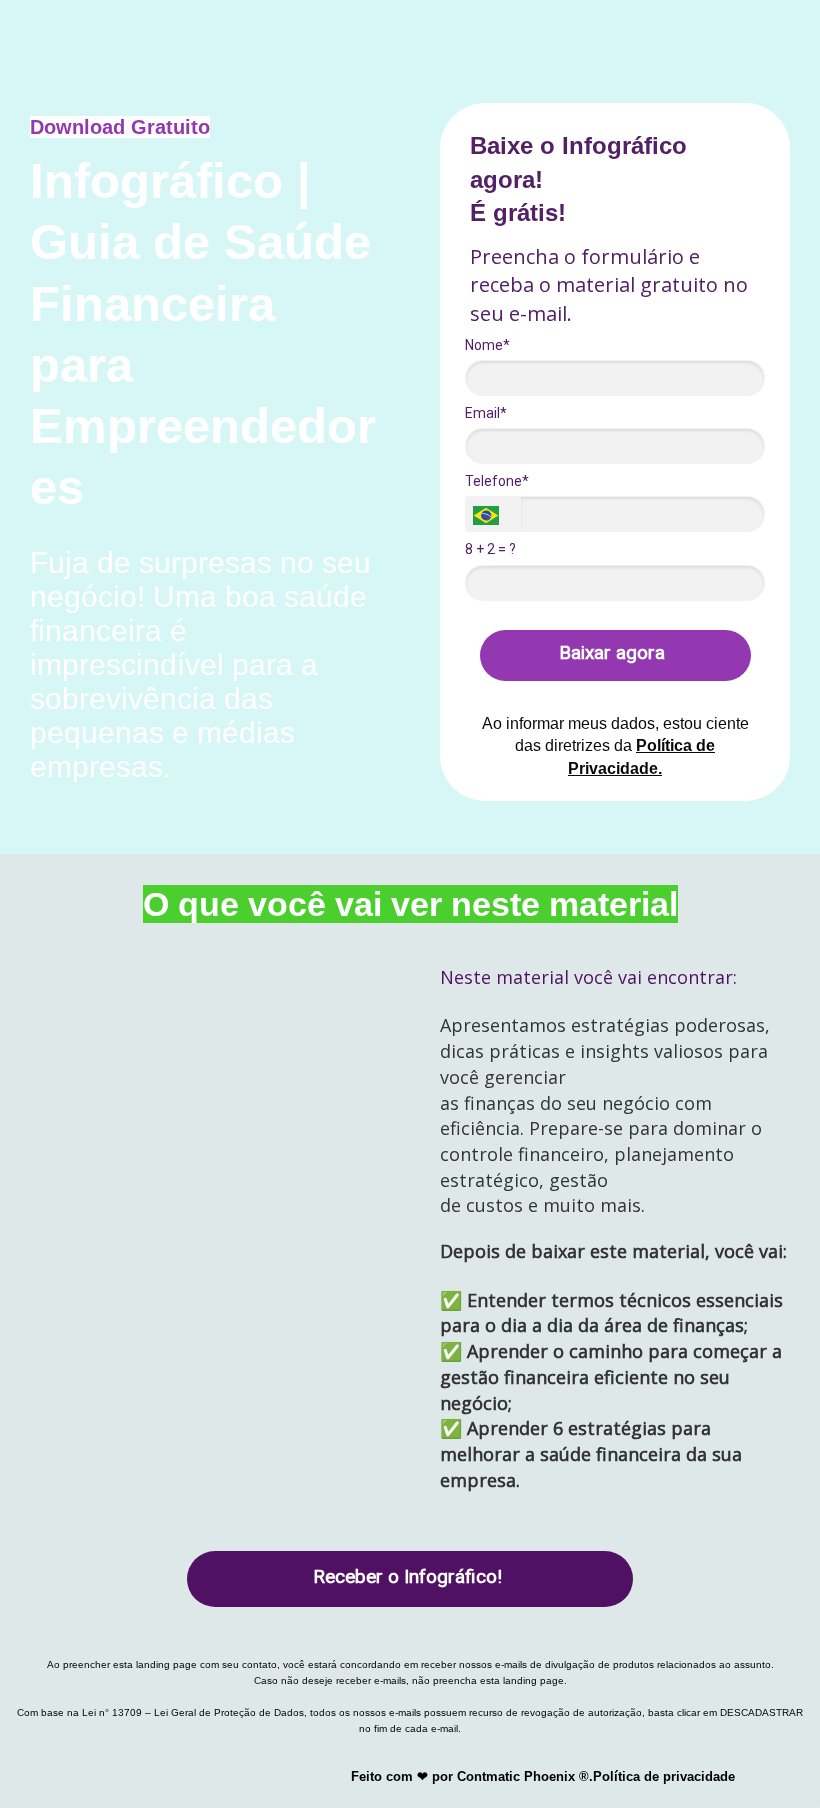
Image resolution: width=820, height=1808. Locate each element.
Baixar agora (612, 652)
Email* (486, 413)
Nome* (487, 345)
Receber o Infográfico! (407, 1576)
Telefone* (497, 481)
